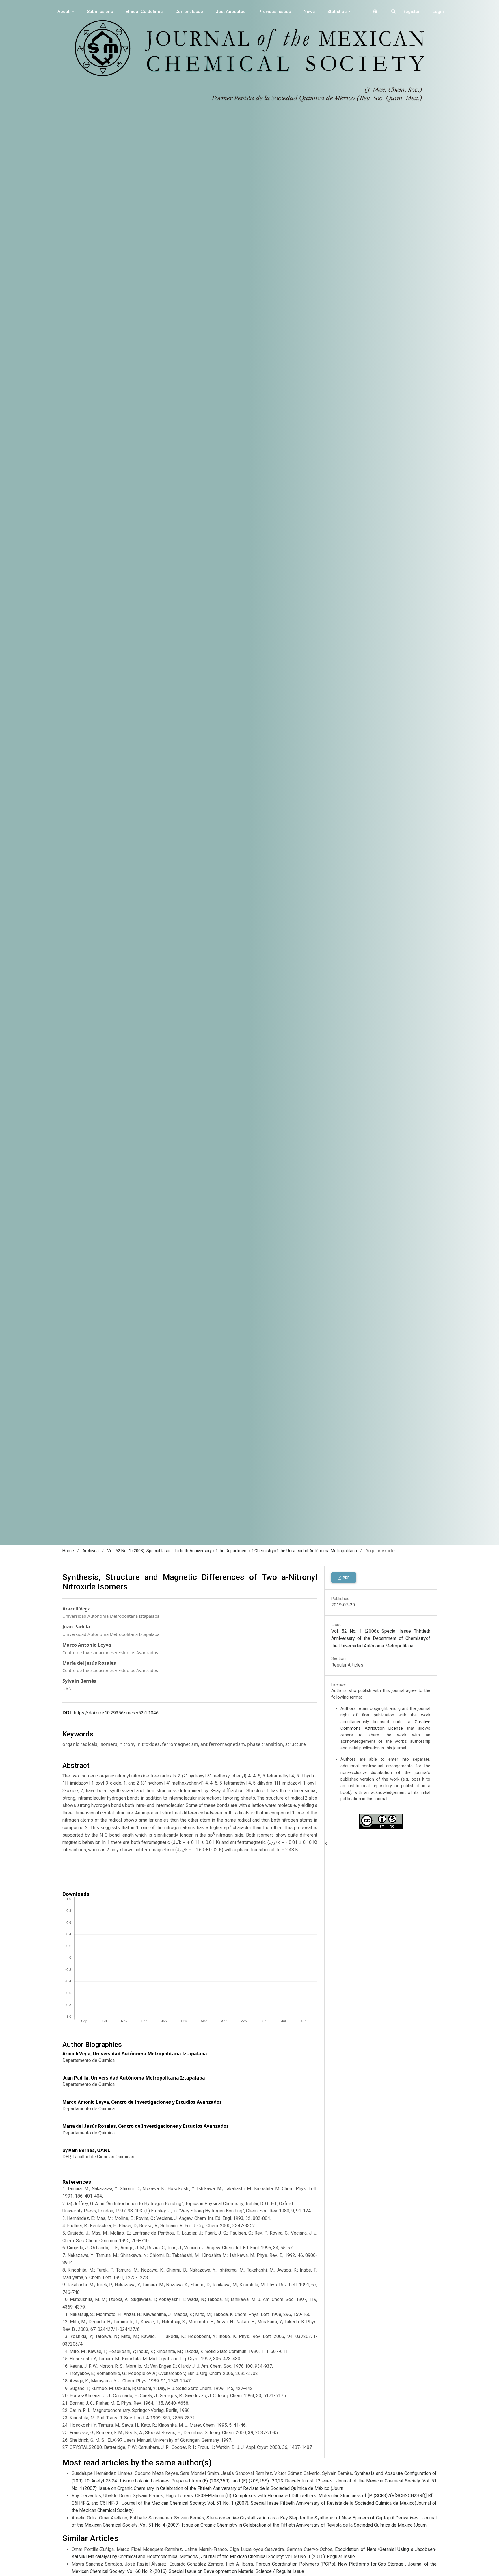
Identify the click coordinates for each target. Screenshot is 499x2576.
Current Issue (189, 12)
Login (438, 12)
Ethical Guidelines (144, 12)
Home (68, 1551)
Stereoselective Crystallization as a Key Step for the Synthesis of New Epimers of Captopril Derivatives (313, 2518)
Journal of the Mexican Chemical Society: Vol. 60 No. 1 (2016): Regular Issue (278, 2557)
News (309, 12)
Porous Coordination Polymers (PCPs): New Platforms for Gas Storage (330, 2564)
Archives (91, 1551)
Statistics (338, 12)
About (64, 12)
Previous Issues (275, 12)
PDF (346, 1578)
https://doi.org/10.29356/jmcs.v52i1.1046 (116, 1713)
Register (411, 12)
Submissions (100, 12)
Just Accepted (231, 12)
